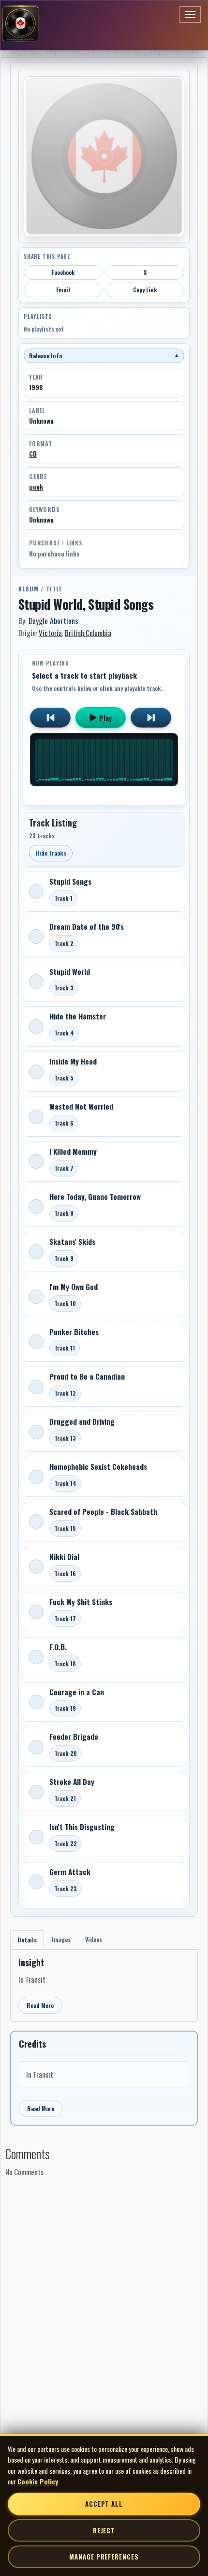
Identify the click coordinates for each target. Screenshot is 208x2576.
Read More (40, 2005)
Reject (104, 2530)
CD (33, 454)
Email (63, 290)
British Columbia (88, 633)
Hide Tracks (51, 853)
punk (36, 487)
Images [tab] (61, 1939)
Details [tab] (27, 1940)
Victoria (50, 633)
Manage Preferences (104, 2557)
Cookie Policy (38, 2481)
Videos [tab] (94, 1939)
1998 (36, 387)
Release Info (104, 356)
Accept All (104, 2504)
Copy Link (145, 290)
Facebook (63, 272)
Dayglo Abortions (53, 620)
